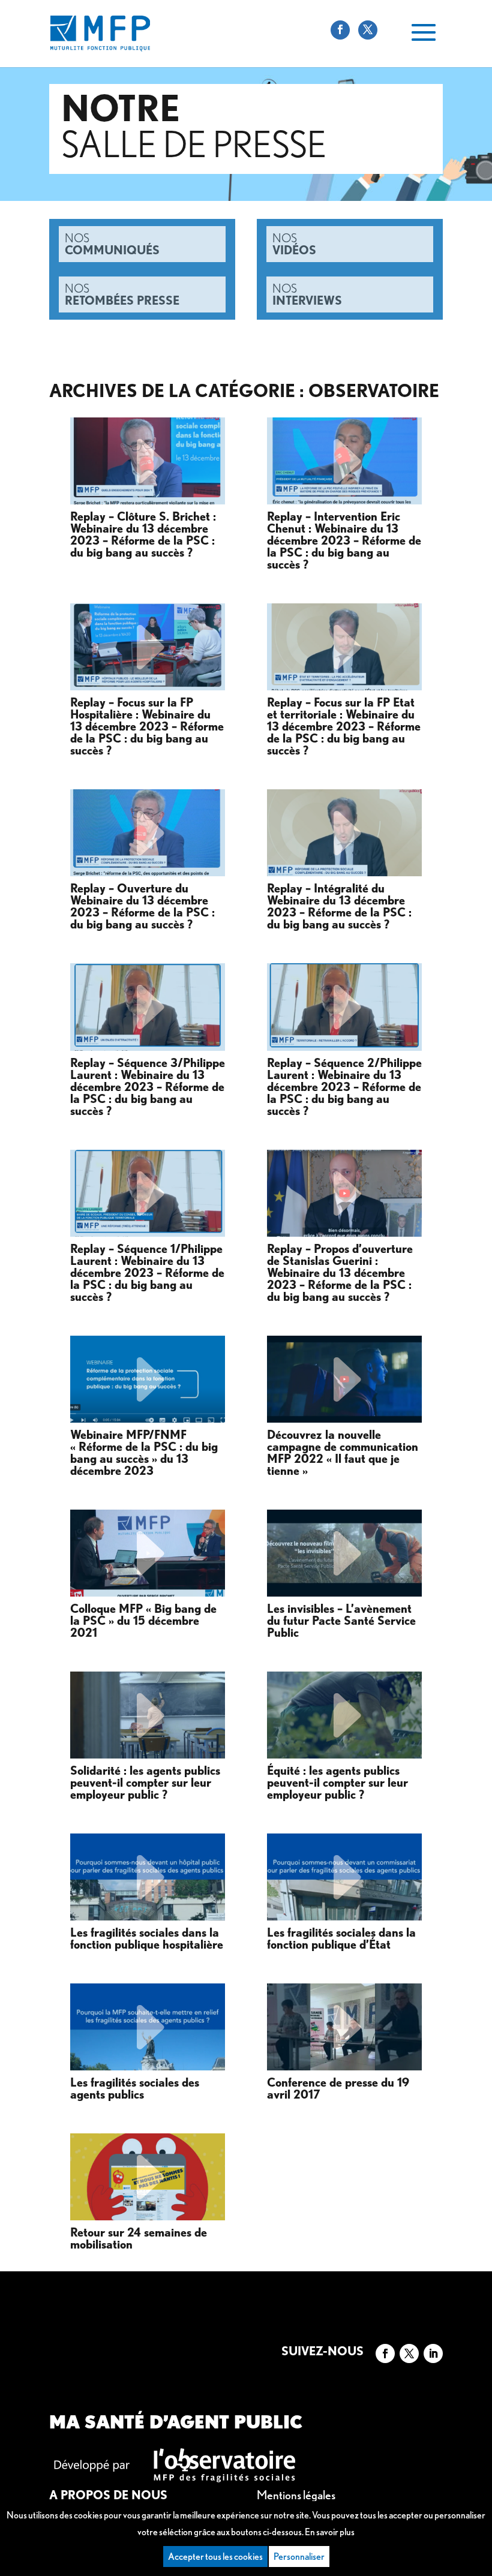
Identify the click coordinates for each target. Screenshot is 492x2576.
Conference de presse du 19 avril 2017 (338, 2089)
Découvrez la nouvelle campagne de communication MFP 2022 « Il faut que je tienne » (343, 1453)
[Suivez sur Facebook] (385, 2353)
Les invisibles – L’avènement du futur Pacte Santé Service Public (341, 1621)
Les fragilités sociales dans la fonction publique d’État (341, 1939)
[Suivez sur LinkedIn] (433, 2353)
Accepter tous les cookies (215, 2557)
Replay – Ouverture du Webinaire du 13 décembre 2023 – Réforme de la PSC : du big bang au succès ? (142, 907)
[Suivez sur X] (409, 2353)
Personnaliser (299, 2557)
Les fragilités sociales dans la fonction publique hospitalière (147, 1939)
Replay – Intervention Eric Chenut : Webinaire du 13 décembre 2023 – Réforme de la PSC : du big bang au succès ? (344, 541)
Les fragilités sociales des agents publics (135, 2089)
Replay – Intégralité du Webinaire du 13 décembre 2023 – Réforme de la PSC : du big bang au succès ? (339, 907)
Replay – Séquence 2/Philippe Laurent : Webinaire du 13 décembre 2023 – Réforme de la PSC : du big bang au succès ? (344, 1087)
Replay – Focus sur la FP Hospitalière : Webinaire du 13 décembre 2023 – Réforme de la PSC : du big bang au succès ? (147, 727)
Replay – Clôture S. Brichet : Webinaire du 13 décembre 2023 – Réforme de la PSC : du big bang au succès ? (143, 535)
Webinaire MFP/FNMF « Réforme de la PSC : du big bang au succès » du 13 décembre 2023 (144, 1453)
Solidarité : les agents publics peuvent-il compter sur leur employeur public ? (145, 1783)
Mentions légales (296, 2495)
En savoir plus (330, 2532)
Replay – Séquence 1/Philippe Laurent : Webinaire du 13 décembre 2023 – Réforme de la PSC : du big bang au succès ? (147, 1273)
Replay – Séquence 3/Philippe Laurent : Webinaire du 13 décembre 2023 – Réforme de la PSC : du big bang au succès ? (148, 1087)
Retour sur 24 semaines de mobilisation (139, 2239)
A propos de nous (108, 2495)
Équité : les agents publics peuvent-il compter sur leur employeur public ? (337, 1783)
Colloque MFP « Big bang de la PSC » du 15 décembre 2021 (143, 1621)
